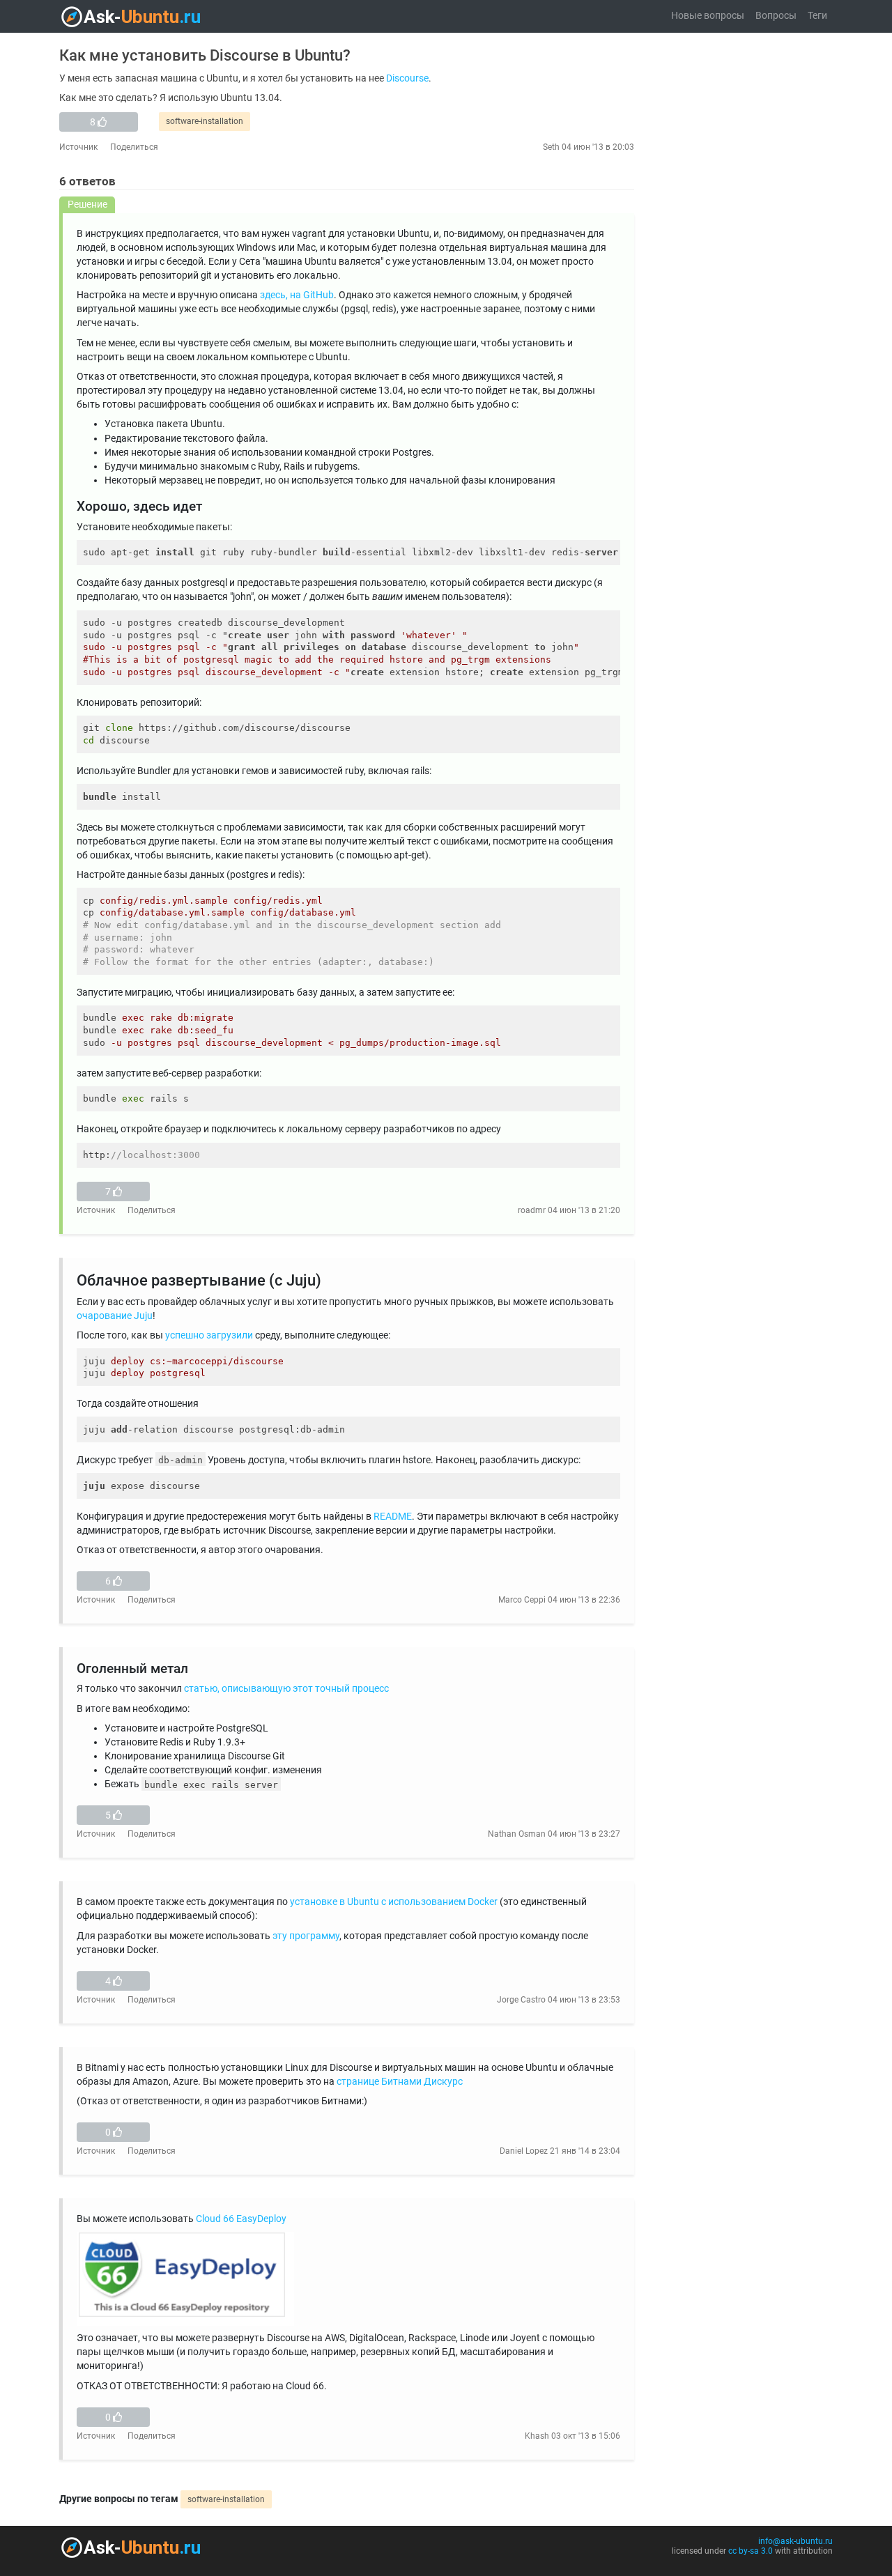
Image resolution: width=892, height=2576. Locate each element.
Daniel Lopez (524, 2151)
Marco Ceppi (522, 1600)
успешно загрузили (209, 1335)
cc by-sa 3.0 (751, 2551)
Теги (817, 16)
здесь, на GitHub (297, 295)
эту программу (306, 1936)
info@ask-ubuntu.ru (795, 2541)
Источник (78, 147)
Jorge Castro (521, 2000)
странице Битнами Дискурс (400, 2082)
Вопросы (776, 16)
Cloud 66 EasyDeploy (241, 2219)
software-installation (205, 121)
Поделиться (134, 147)
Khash (537, 2436)
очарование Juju (115, 1316)
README (393, 1517)
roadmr (532, 1210)
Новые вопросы (708, 16)
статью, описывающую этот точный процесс (286, 1689)
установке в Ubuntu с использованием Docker (394, 1902)
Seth (551, 147)
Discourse (407, 78)
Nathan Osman (517, 1834)
